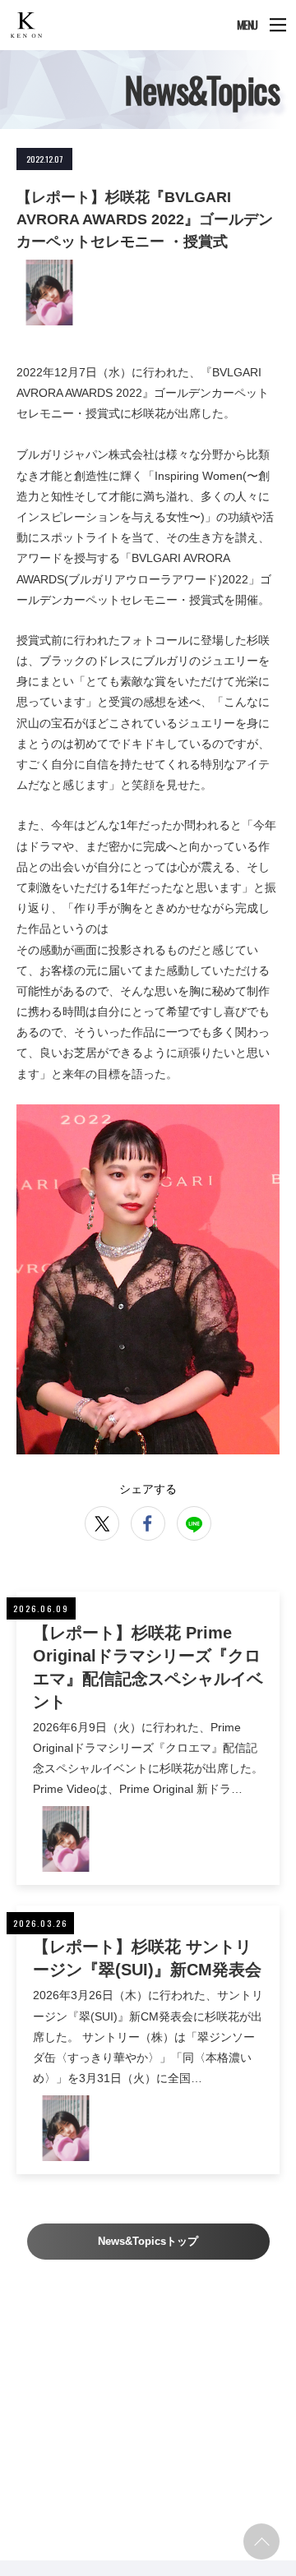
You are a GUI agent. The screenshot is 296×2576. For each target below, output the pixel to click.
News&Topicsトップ (148, 2241)
